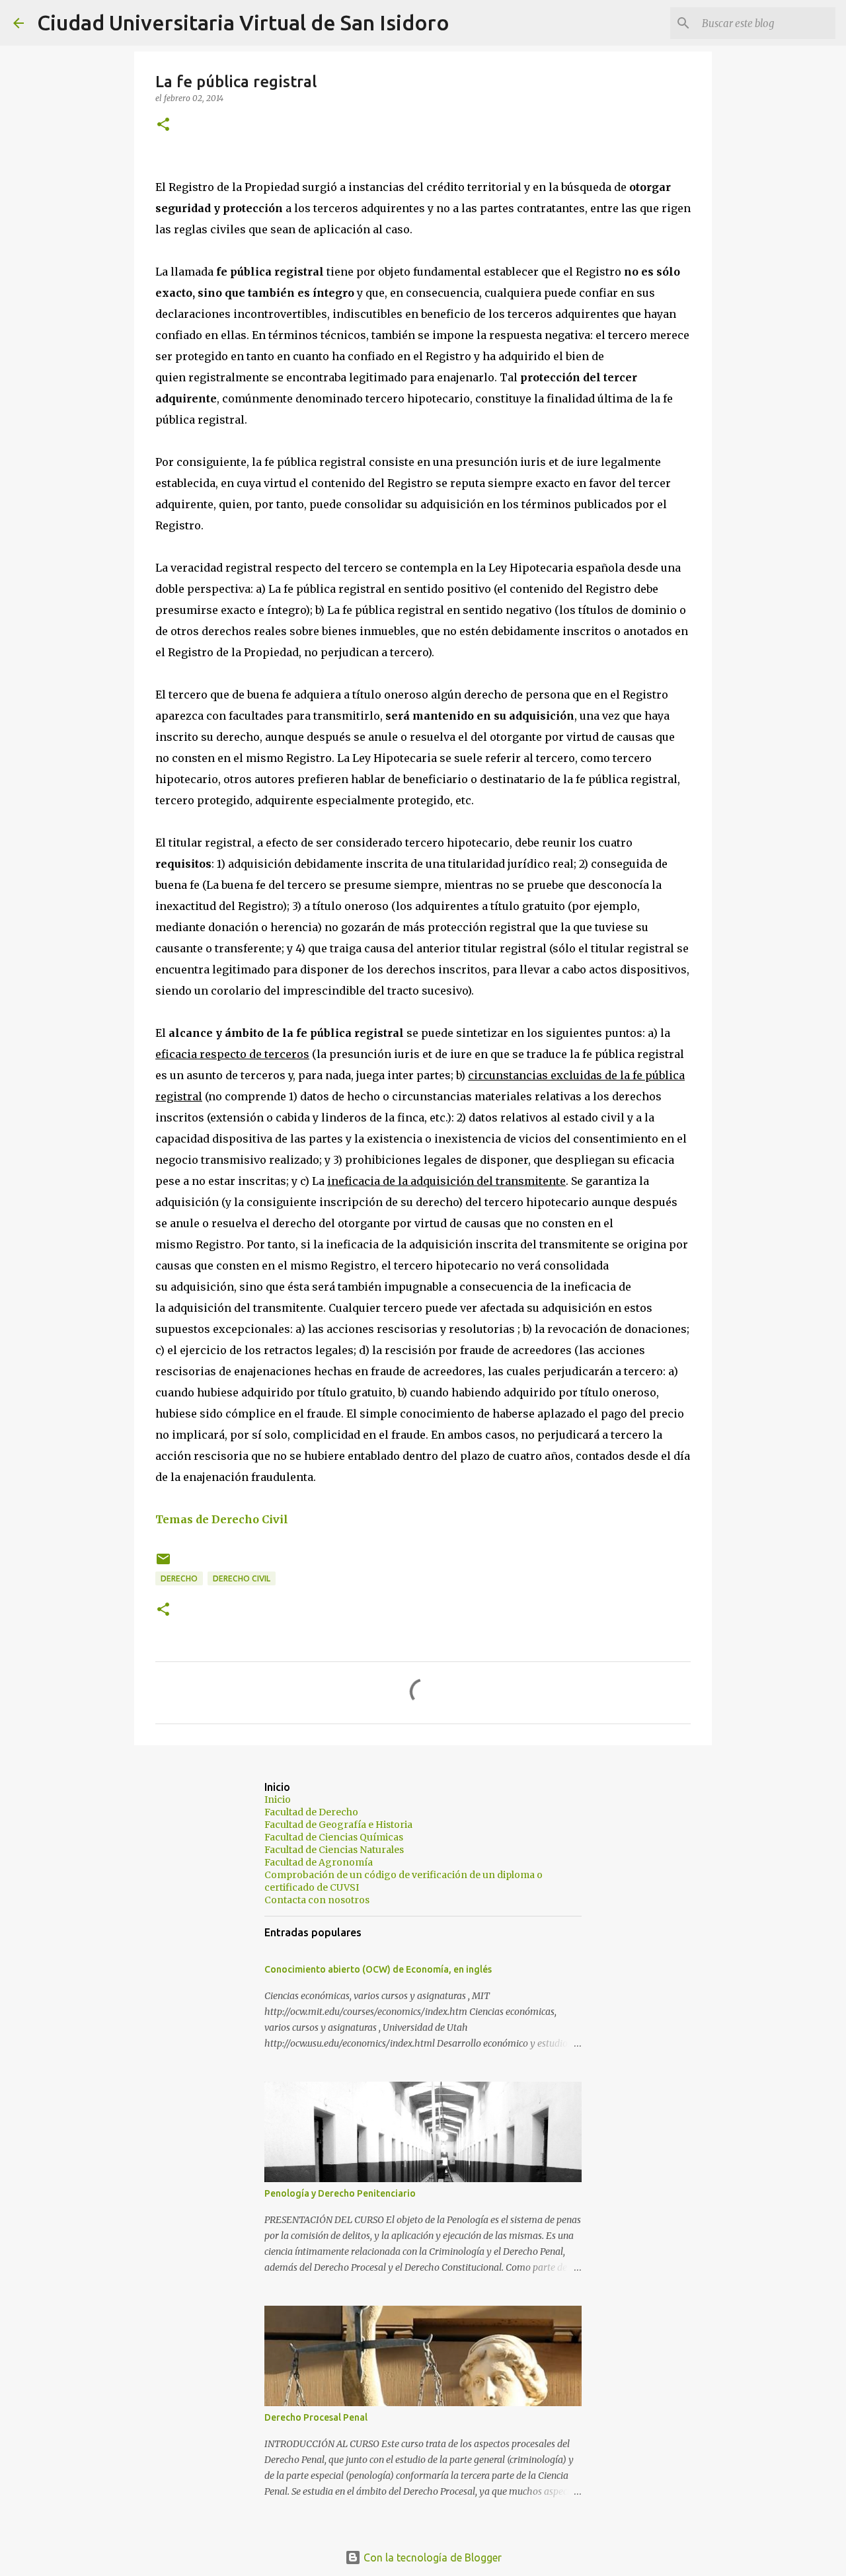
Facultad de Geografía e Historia (338, 1825)
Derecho (179, 1578)
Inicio (278, 1799)
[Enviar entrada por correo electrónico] (163, 1564)
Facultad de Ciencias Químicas (334, 1837)
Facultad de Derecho (311, 1812)
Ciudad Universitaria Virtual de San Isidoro (243, 22)
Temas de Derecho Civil (222, 1519)
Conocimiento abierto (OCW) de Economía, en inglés (378, 1969)
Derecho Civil (242, 1578)
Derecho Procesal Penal (316, 2417)
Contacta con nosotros (317, 1900)
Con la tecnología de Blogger (431, 2557)
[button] (163, 125)
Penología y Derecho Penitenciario (340, 2193)
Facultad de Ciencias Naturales (334, 1850)
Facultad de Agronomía (319, 1862)
